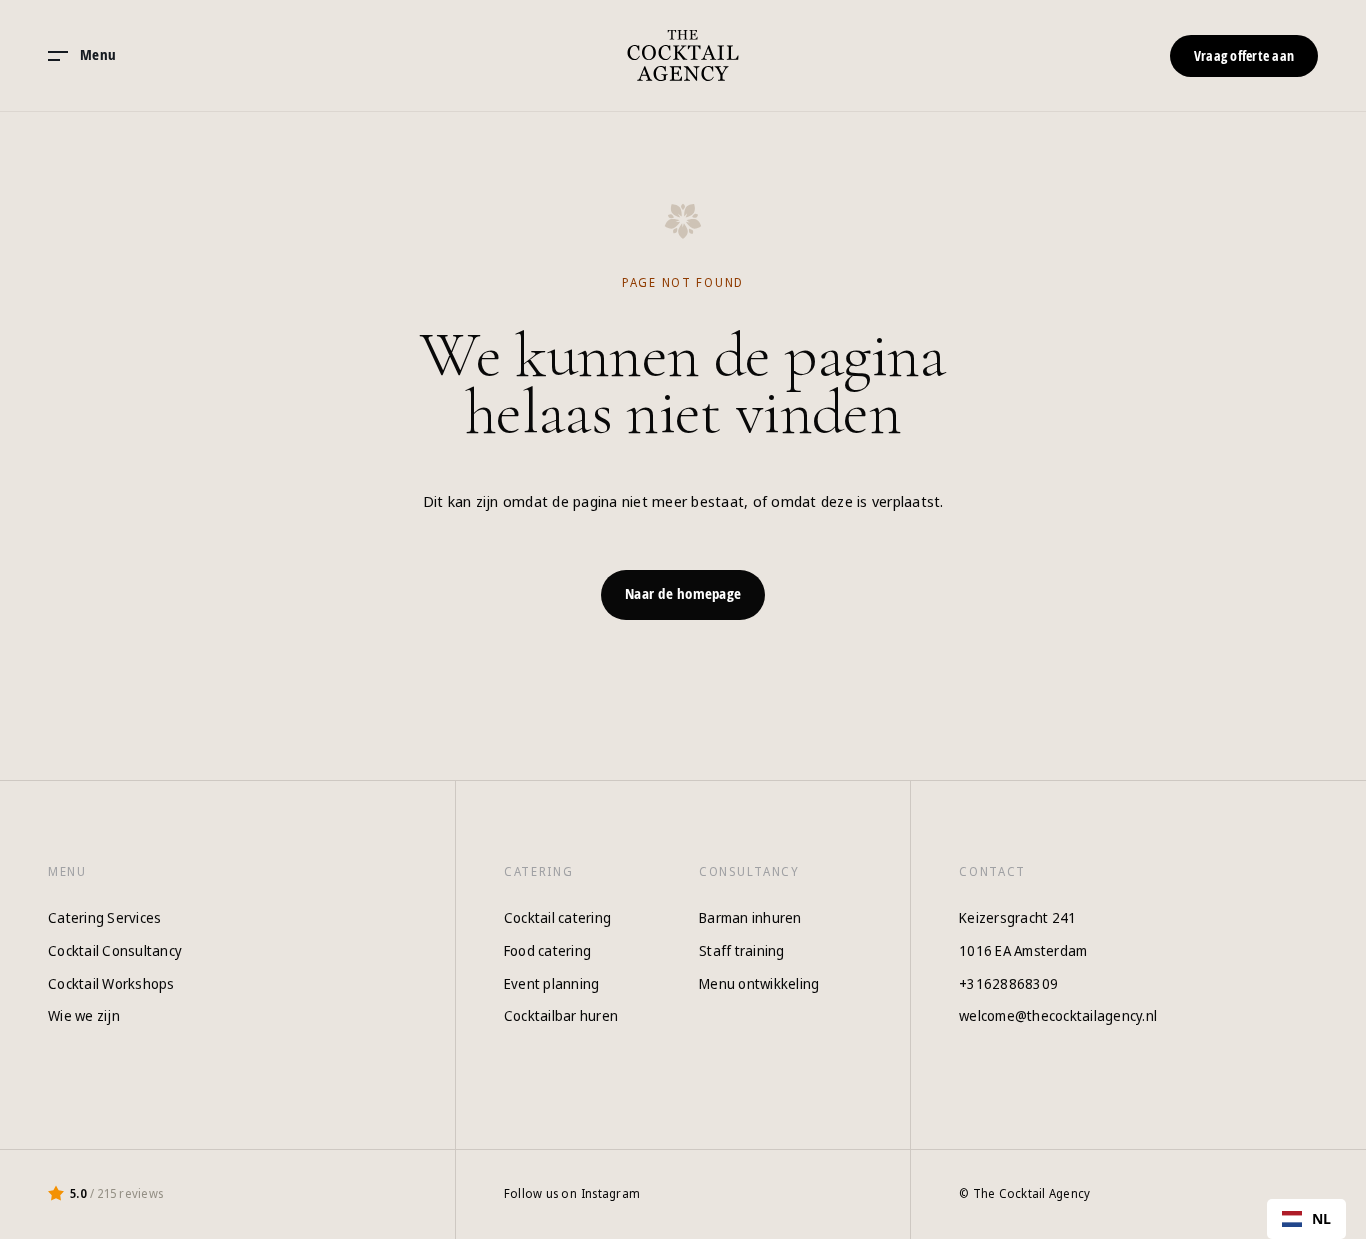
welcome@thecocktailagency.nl (1058, 1015)
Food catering (547, 950)
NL (1322, 1218)
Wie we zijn (84, 1015)
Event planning (552, 983)
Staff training (742, 950)
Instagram (610, 1193)
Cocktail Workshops (111, 983)
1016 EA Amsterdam (1023, 950)
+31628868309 (1008, 983)
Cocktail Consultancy (115, 950)
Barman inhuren (750, 917)
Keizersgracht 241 (1017, 917)
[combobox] (1307, 1219)
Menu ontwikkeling (759, 983)
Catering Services (104, 917)
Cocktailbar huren (561, 1015)
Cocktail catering (557, 917)
